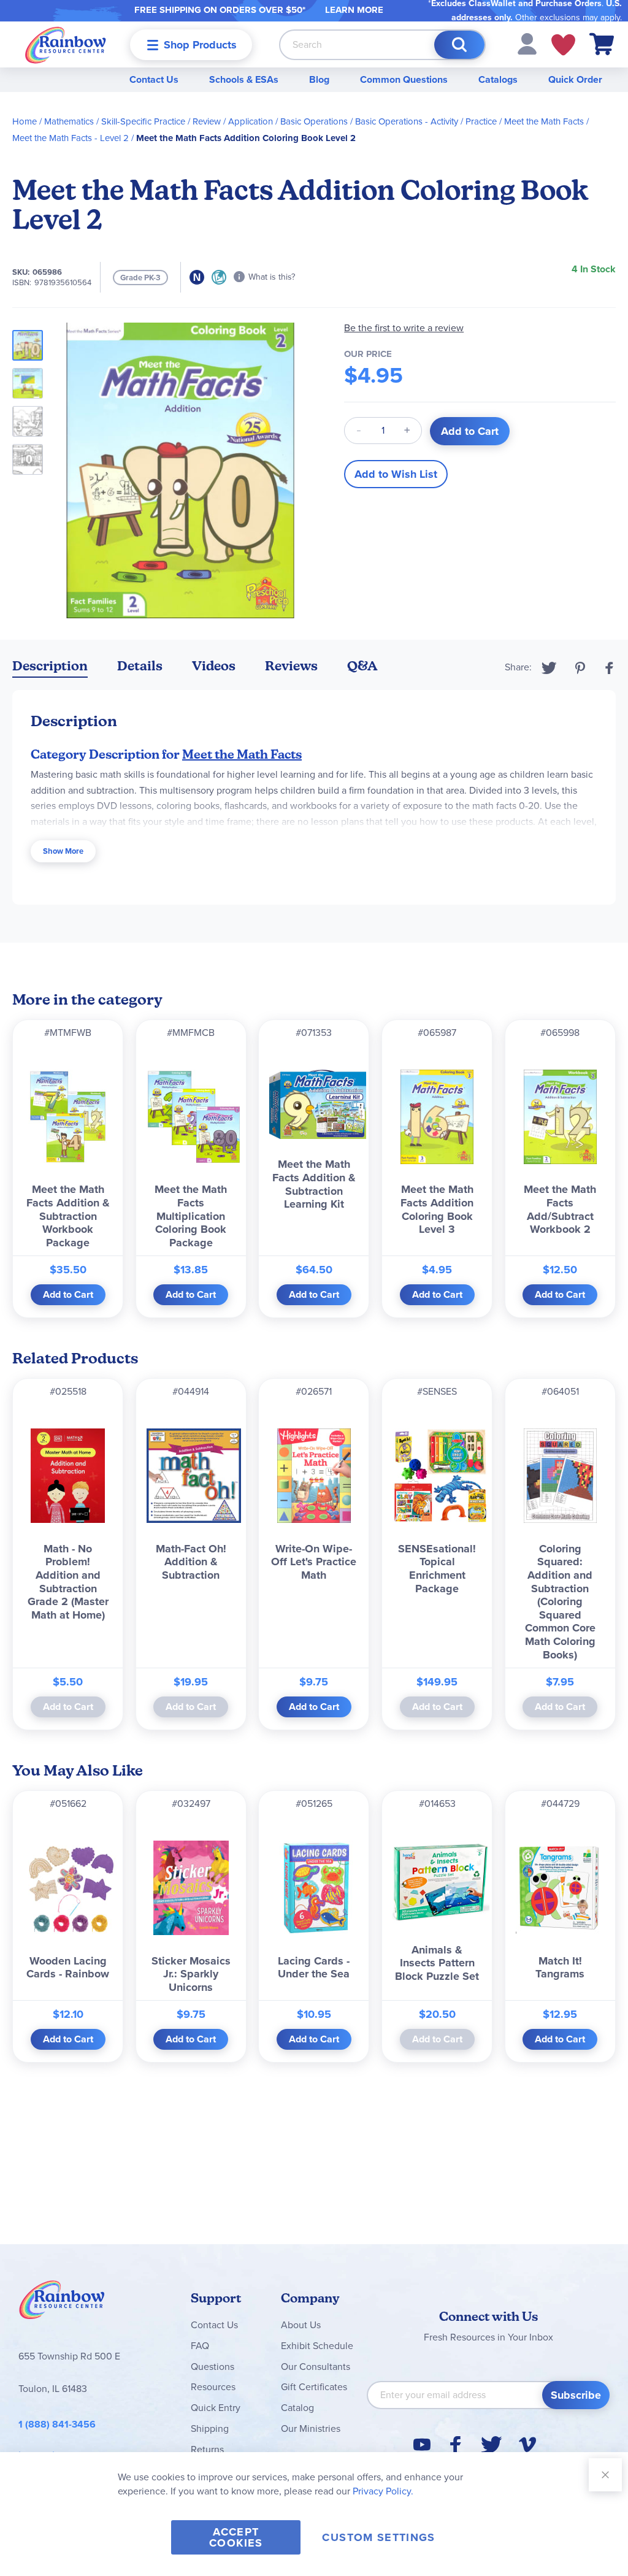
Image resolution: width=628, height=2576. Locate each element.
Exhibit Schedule (317, 2346)
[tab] (50, 668)
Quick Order (575, 79)
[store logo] (66, 44)
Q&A (362, 666)
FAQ (200, 2346)
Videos (214, 666)
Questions (213, 2367)
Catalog (297, 2408)
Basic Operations (314, 121)
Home (25, 121)
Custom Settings (378, 2537)
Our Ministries (311, 2428)
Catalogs (498, 79)
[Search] (459, 45)
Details (140, 666)
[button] (527, 43)
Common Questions (404, 79)
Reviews (291, 666)
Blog (319, 79)
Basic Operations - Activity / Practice (426, 121)
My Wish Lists (563, 45)
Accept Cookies (236, 2537)
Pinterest (580, 668)
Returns (207, 2449)
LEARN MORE (354, 10)
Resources (213, 2387)
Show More (63, 851)
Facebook (610, 668)
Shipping (210, 2428)
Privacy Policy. (383, 2491)
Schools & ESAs (244, 79)
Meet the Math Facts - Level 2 (71, 138)
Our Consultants (316, 2367)
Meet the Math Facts (544, 121)
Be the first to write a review (404, 328)
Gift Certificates (314, 2387)
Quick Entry (216, 2408)
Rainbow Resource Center (62, 2303)
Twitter (549, 668)
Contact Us (154, 79)
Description (50, 666)
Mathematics (69, 121)
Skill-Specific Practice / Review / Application (187, 121)
